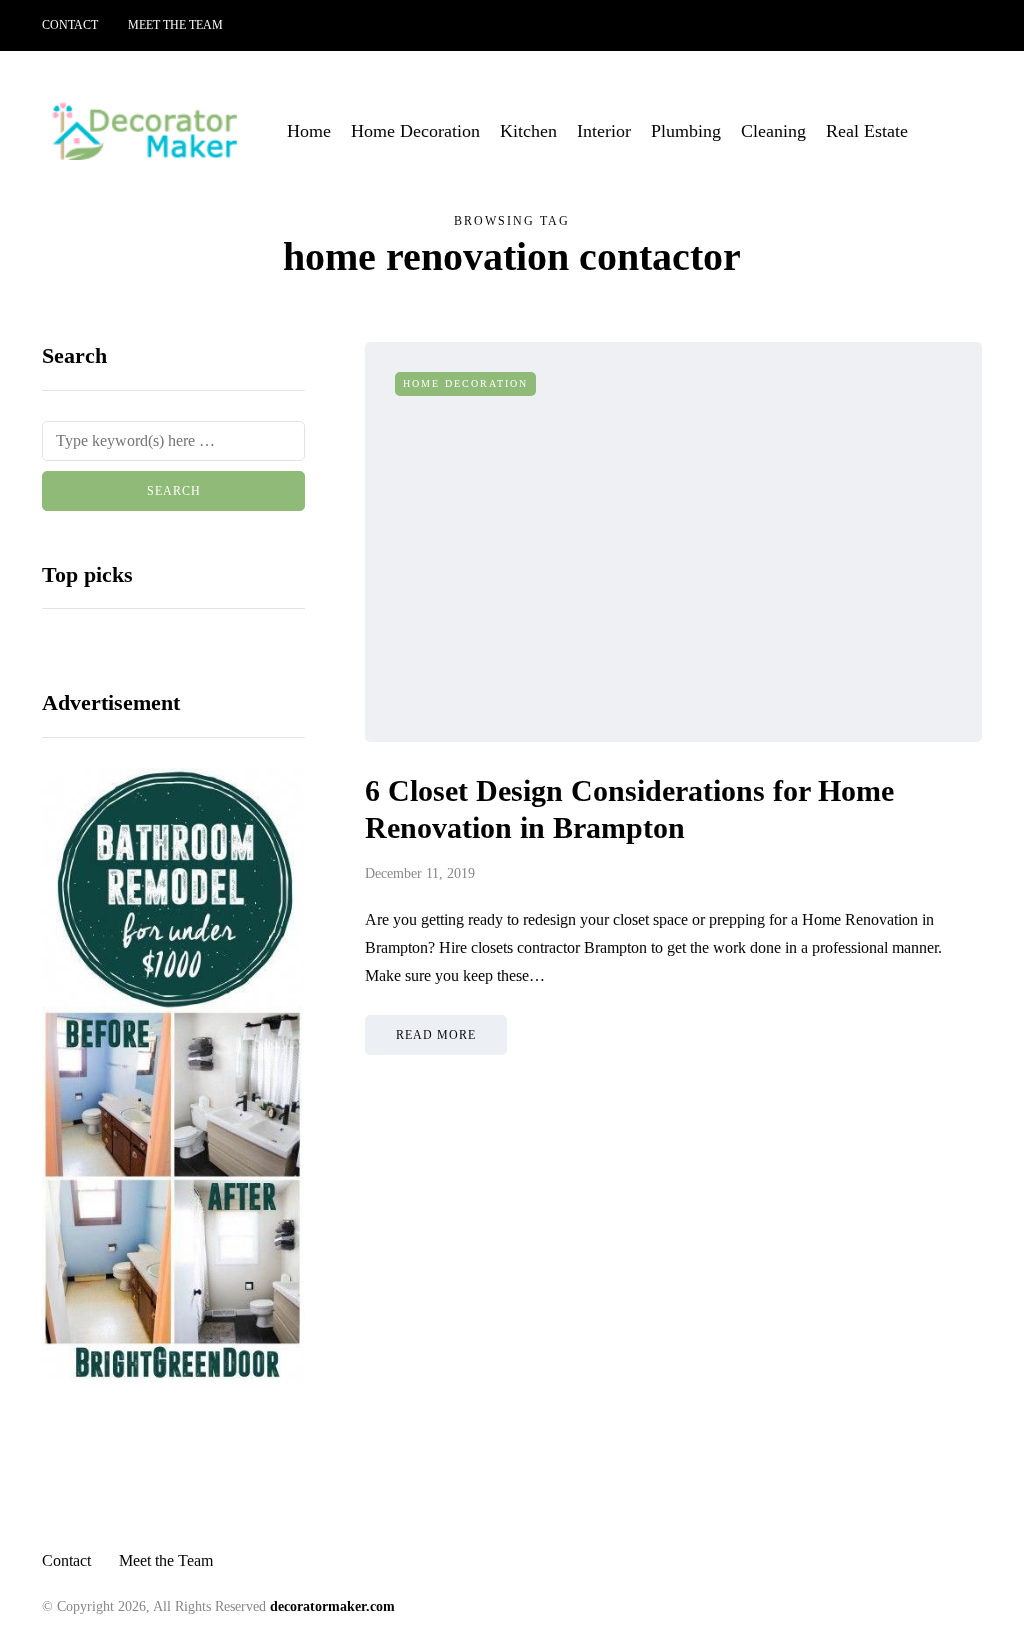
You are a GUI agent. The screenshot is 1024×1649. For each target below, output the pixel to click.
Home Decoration (415, 131)
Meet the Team (175, 25)
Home (309, 131)
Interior (604, 131)
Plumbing (686, 131)
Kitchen (528, 131)
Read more (436, 1035)
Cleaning (773, 131)
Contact (70, 25)
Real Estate (867, 131)
